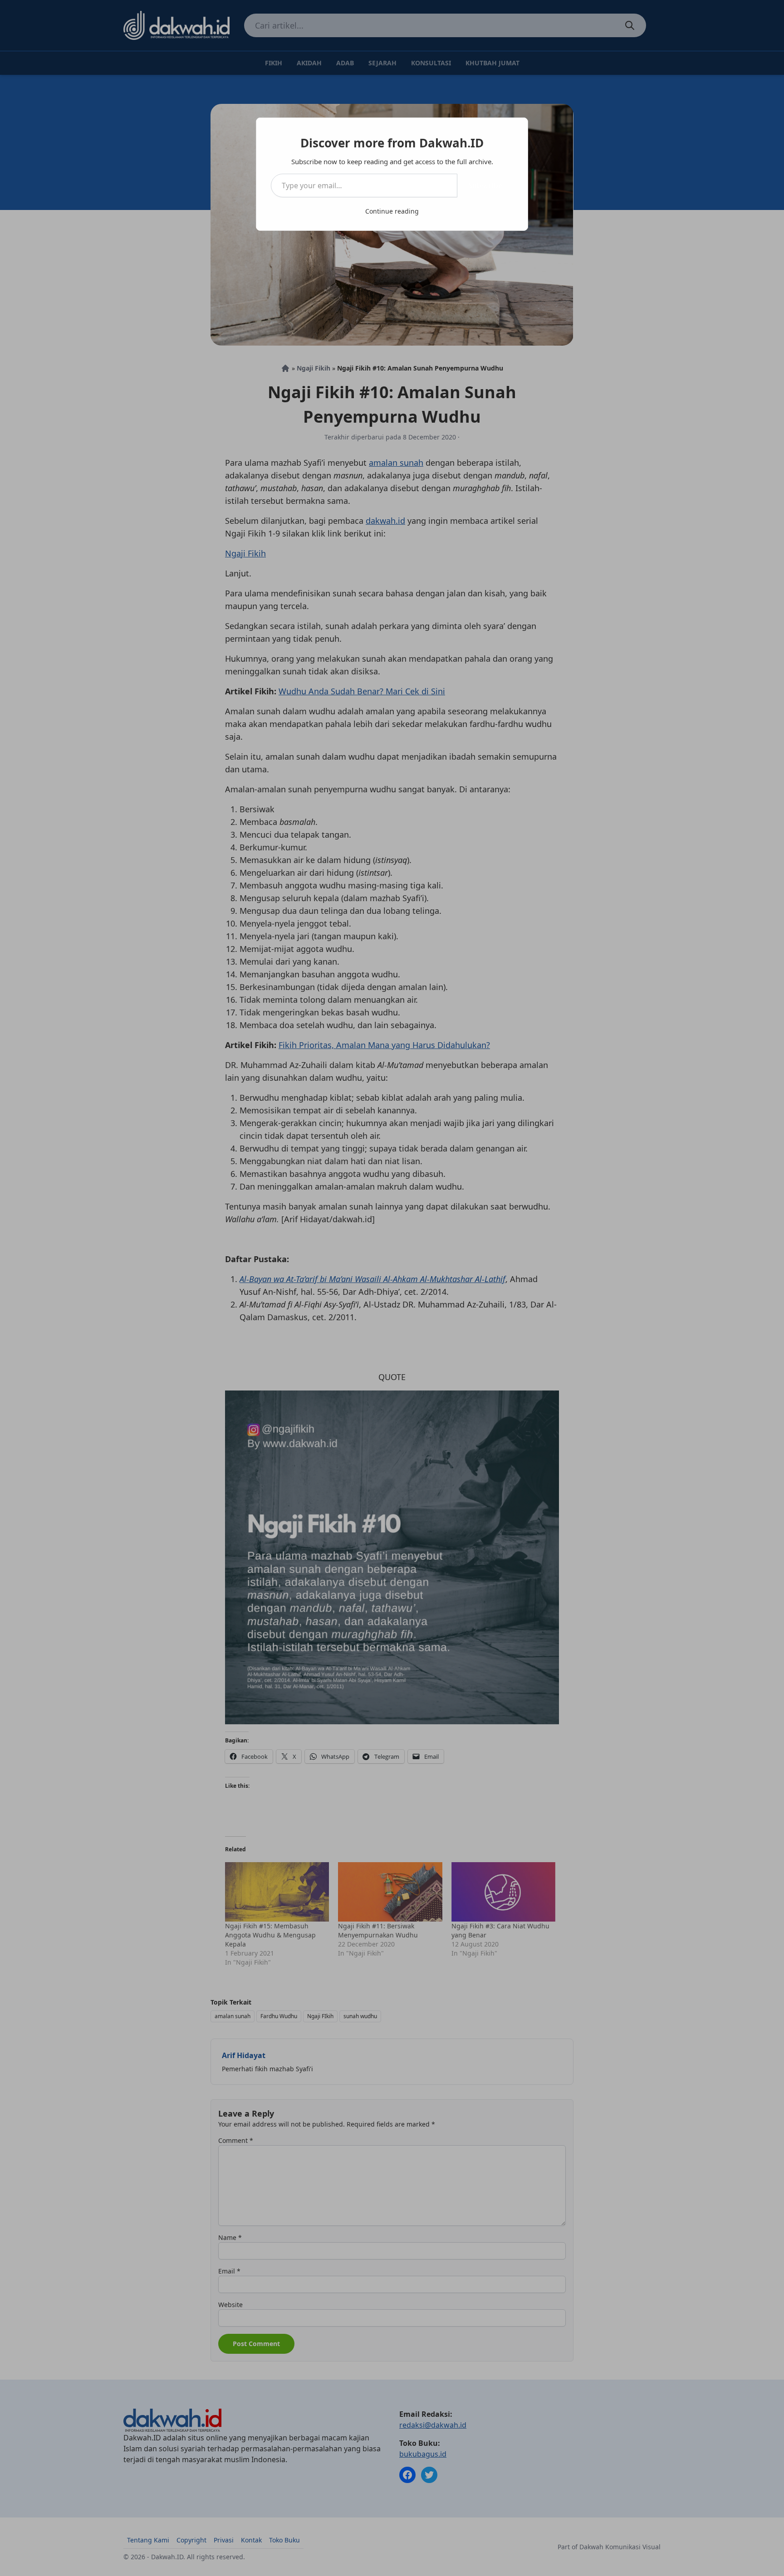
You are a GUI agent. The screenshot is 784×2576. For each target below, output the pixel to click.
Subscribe (485, 185)
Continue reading (392, 211)
